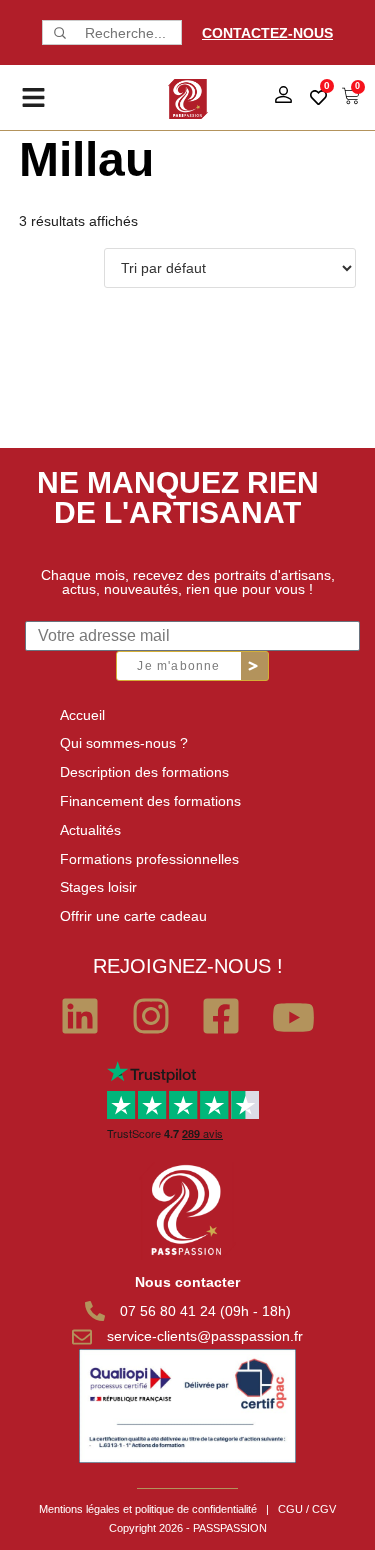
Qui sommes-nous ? (124, 743)
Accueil (82, 715)
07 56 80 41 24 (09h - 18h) (205, 1311)
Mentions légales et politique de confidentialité (148, 1509)
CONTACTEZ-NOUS (267, 33)
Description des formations (144, 772)
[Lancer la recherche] (58, 32)
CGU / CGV (307, 1509)
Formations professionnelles (149, 859)
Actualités (90, 830)
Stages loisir (98, 887)
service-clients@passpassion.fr (205, 1336)
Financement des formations (150, 801)
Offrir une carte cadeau (133, 916)
